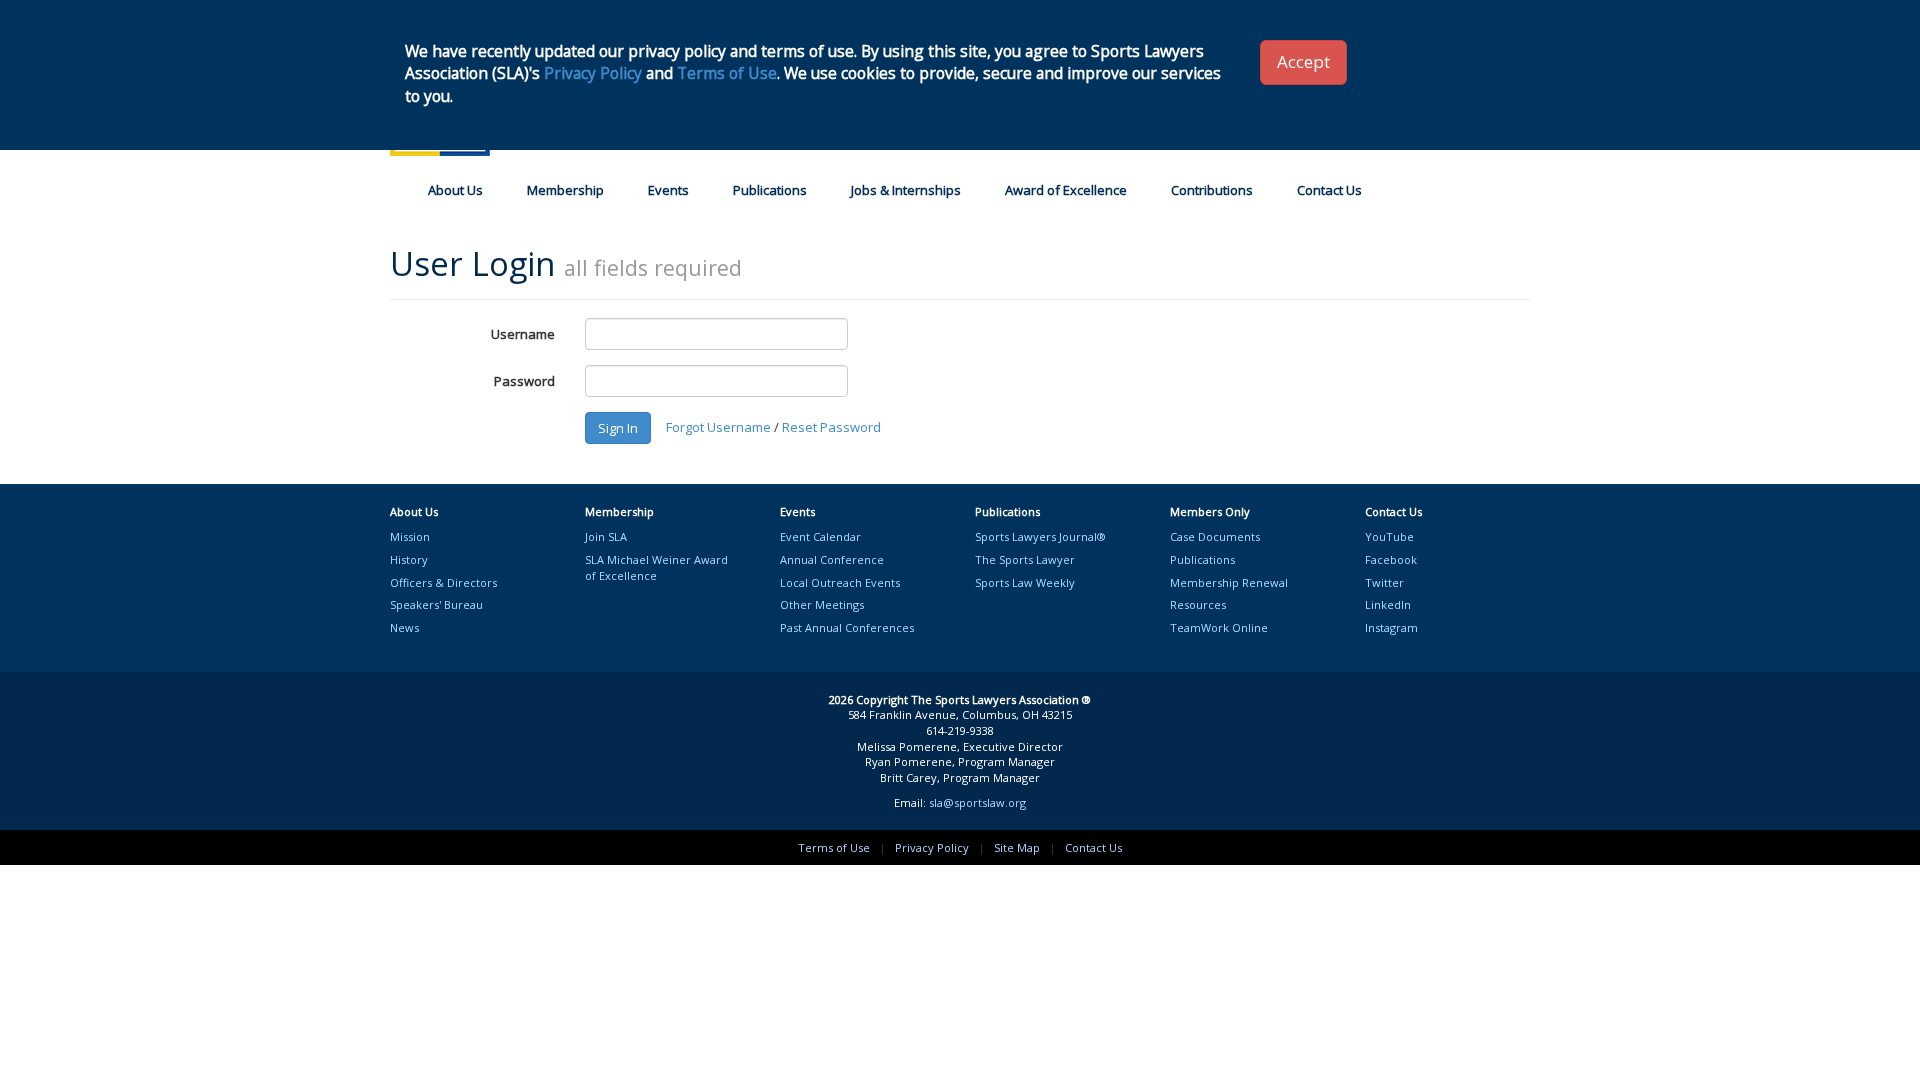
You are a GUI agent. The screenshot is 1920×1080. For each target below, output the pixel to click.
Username (523, 334)
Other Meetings (822, 604)
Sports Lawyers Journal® (1040, 536)
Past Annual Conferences (847, 627)
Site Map (1017, 847)
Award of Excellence (1066, 190)
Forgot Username (718, 427)
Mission (410, 536)
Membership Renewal (1229, 582)
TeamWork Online (1219, 627)
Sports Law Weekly (1025, 582)
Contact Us (1329, 190)
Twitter (1384, 582)
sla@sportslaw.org (977, 802)
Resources (1198, 604)
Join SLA (606, 536)
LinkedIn (1388, 604)
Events (668, 190)
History (409, 559)
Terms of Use (834, 847)
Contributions (1212, 190)
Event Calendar (820, 536)
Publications (770, 190)
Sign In (618, 428)
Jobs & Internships (906, 190)
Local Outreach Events (840, 582)
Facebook (1391, 559)
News (404, 627)
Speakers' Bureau (436, 604)
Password (524, 381)
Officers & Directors (443, 582)
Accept (1303, 61)
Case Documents (1215, 536)
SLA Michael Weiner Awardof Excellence (656, 567)
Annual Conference (832, 559)
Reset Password (831, 427)
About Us (455, 190)
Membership (565, 190)
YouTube (1389, 536)
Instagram (1391, 627)
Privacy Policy (932, 847)
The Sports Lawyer (1025, 559)
